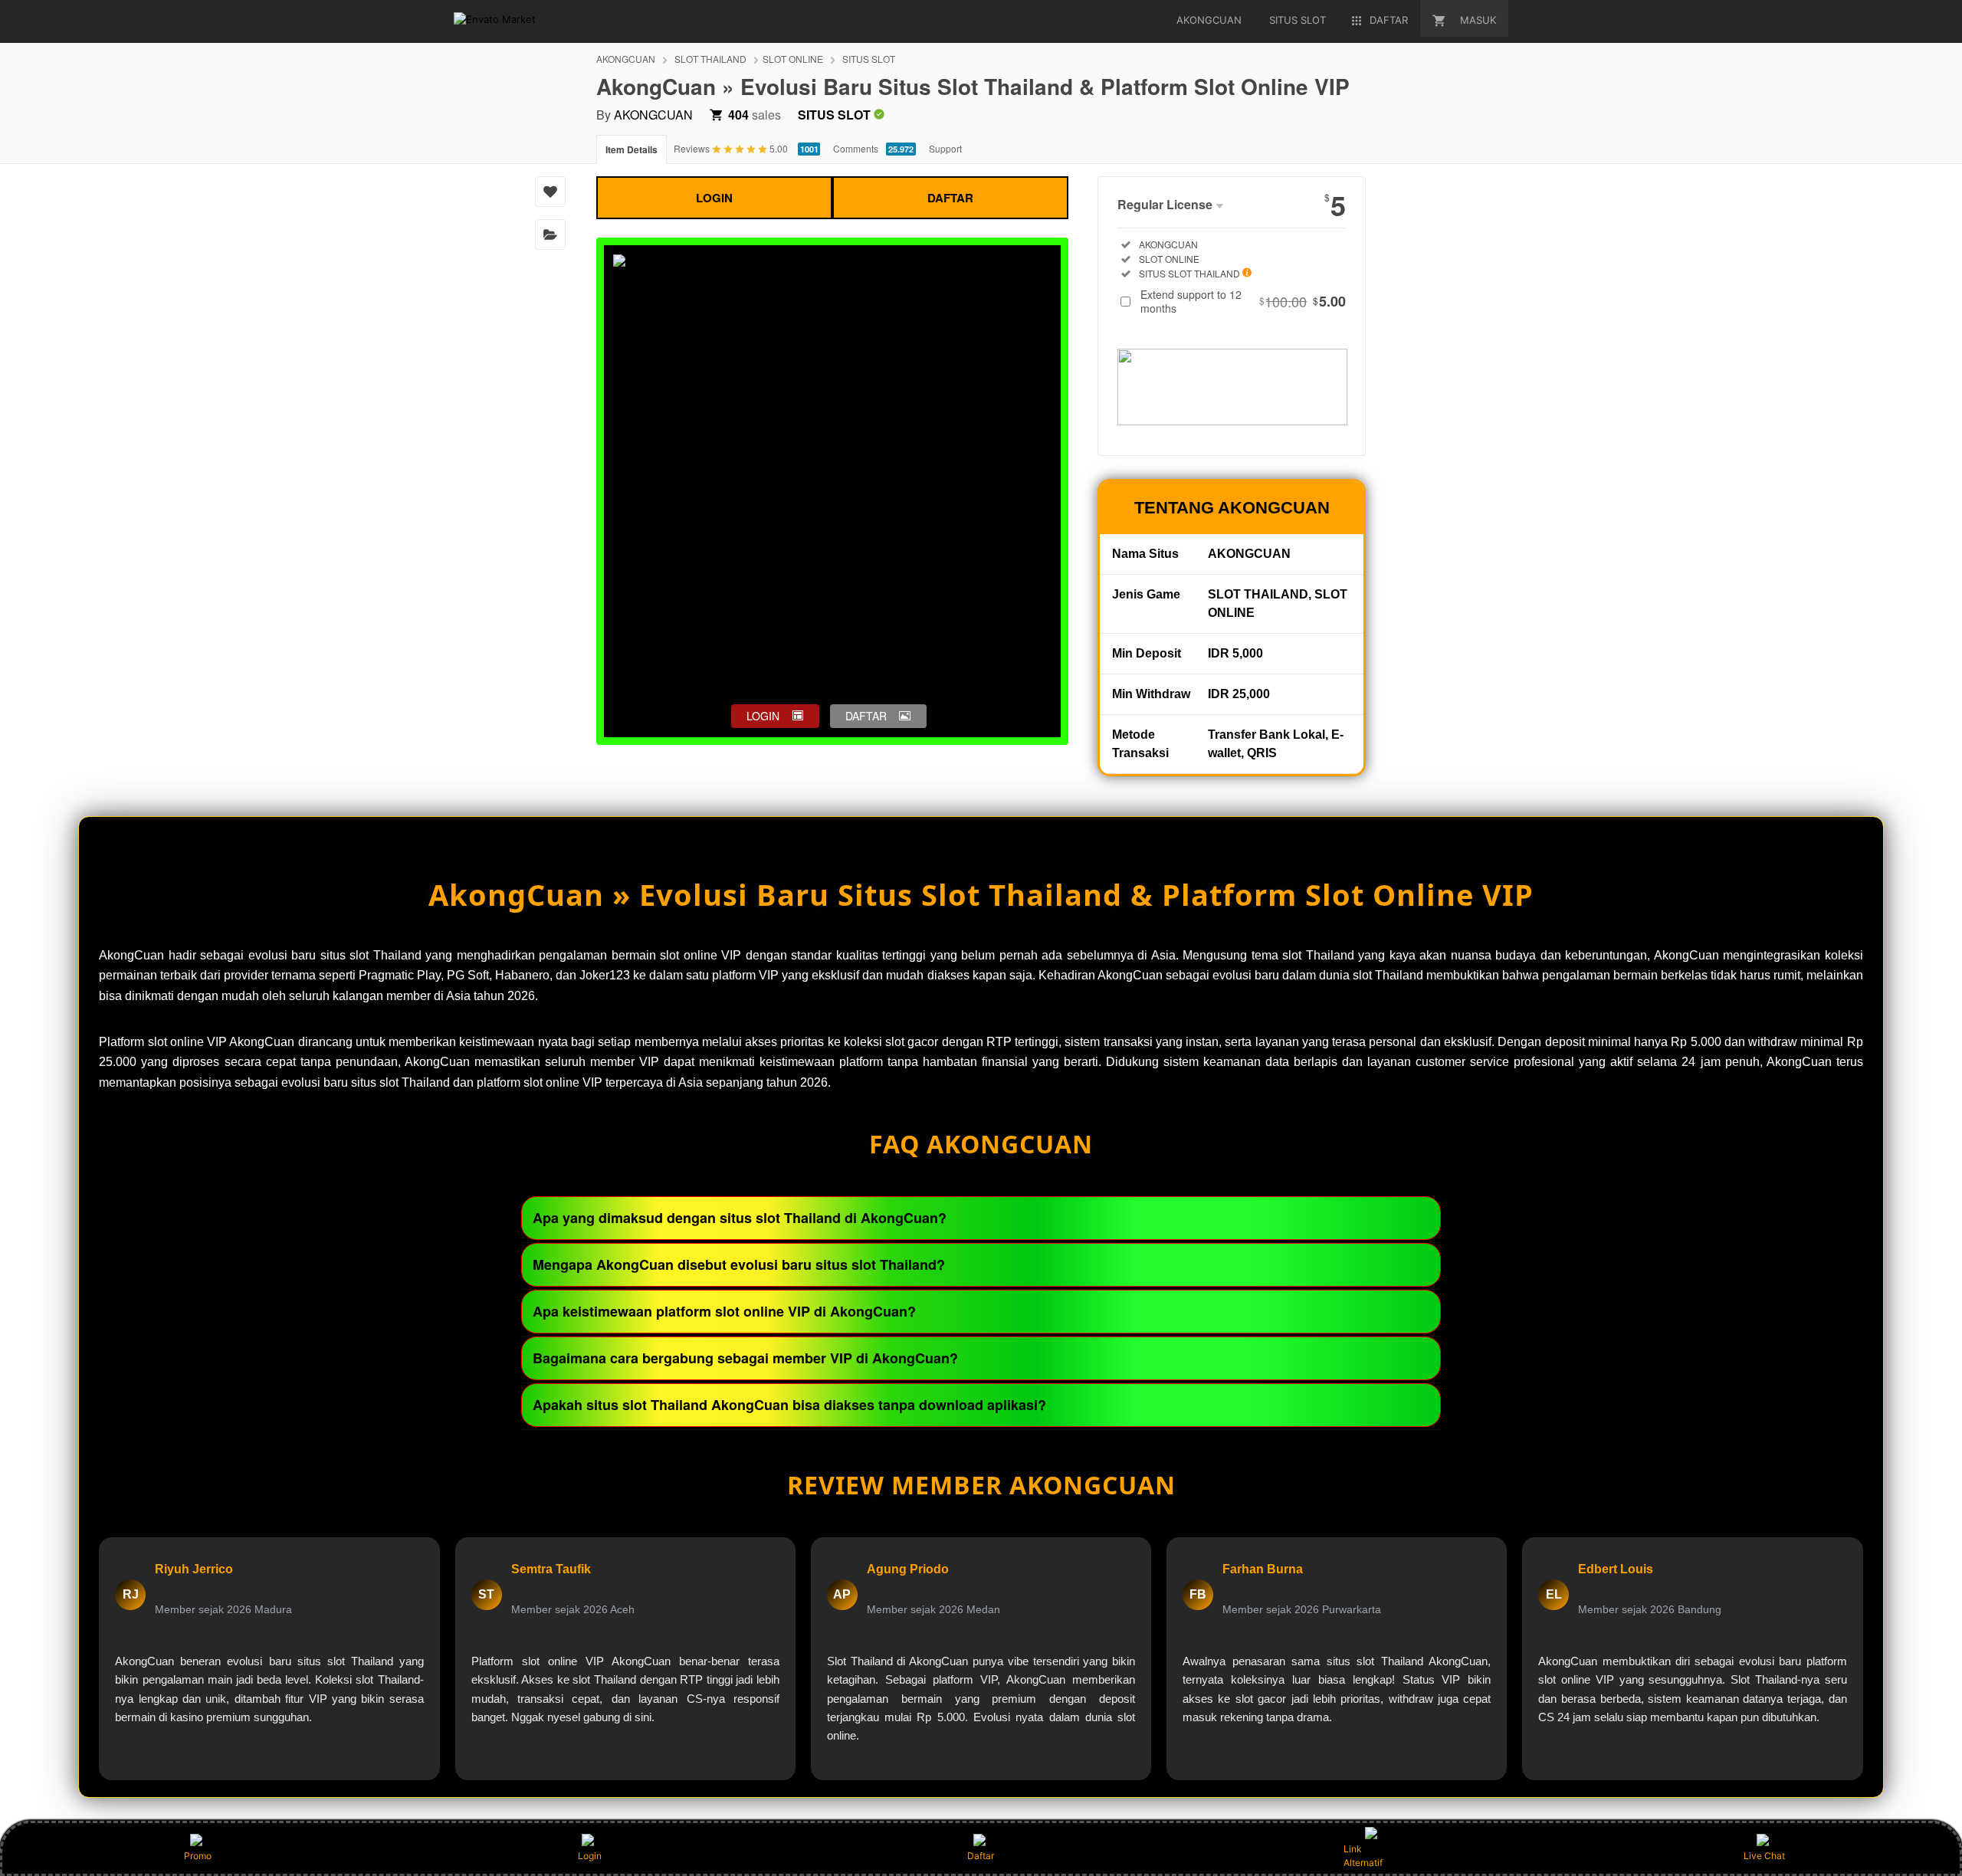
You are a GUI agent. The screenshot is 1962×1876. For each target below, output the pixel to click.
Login (590, 1856)
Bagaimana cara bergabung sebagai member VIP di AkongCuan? (745, 1358)
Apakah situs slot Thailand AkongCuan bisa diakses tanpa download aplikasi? (789, 1405)
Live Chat (1764, 1856)
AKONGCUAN (626, 59)
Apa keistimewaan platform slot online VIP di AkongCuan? (724, 1311)
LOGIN (714, 198)
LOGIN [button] (763, 716)
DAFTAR (950, 198)
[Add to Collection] (550, 235)
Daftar (981, 1856)
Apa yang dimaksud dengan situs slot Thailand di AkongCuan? (740, 1218)
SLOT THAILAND (710, 59)
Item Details (632, 149)
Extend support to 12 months (1243, 301)
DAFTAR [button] (866, 716)
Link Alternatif (1363, 1856)
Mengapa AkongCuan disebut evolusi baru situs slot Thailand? (739, 1264)
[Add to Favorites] (550, 192)
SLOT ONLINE (793, 59)
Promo (198, 1856)
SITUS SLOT (869, 59)
